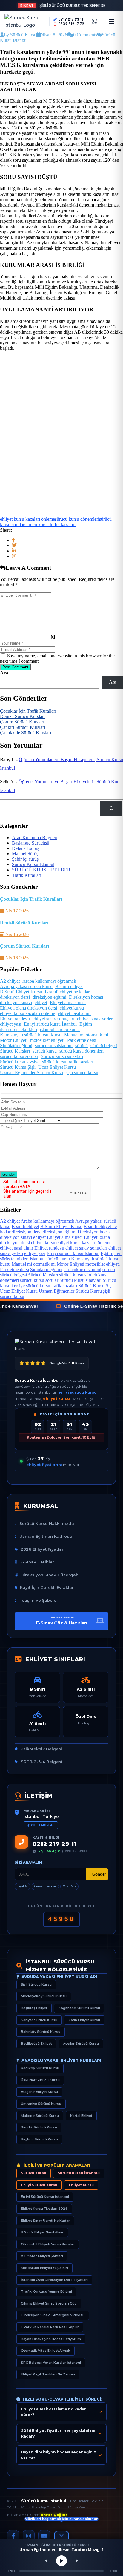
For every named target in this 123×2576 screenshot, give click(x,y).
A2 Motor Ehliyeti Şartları (42, 2256)
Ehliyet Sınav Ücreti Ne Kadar (45, 2221)
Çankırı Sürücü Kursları (23, 727)
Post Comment (15, 667)
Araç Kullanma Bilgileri (35, 837)
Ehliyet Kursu (81, 2185)
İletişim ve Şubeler (39, 1600)
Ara (4, 673)
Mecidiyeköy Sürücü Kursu (44, 1996)
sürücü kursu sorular (19, 1056)
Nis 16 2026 (16, 934)
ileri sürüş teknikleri (19, 1029)
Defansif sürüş (26, 848)
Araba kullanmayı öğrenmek (49, 981)
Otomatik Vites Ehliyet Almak (46, 2351)
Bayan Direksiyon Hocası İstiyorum (51, 2339)
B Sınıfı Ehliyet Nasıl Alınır (42, 2232)
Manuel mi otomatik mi (86, 1035)
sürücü (82, 1046)
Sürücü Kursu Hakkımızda (47, 1523)
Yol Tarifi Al (43, 1825)
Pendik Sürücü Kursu (39, 2127)
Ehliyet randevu (15, 1019)
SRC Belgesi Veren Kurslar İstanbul (51, 2363)
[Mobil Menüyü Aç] (112, 22)
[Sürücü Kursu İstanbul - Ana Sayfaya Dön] (25, 22)
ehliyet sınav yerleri (95, 1019)
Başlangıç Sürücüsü (31, 843)
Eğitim (86, 1024)
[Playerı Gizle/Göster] (61, 2535)
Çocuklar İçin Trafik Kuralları (28, 711)
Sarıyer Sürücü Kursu (39, 2020)
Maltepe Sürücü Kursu (40, 2116)
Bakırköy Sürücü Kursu (41, 2032)
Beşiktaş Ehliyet (34, 2008)
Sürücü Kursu (34, 2173)
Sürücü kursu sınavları (62, 1056)
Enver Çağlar (54, 2515)
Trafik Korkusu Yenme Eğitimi (46, 2291)
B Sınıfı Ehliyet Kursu (21, 992)
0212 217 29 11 (71, 19)
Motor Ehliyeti (14, 1040)
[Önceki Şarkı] (46, 2561)
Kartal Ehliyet (81, 2116)
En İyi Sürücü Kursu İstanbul (45, 2197)
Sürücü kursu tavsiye (20, 1062)
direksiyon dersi (15, 997)
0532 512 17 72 (71, 24)
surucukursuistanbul (54, 1046)
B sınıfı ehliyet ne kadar (67, 992)
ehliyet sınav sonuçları (53, 1019)
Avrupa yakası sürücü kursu (26, 986)
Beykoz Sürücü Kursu (39, 2139)
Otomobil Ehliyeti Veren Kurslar (48, 2244)
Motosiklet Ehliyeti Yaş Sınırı (44, 2268)
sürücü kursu (45, 1051)
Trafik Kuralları (27, 875)
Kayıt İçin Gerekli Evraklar (47, 1587)
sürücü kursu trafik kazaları (50, 524)
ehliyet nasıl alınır (74, 1013)
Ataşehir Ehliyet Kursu (39, 2092)
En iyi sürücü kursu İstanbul (50, 1024)
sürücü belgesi (104, 1046)
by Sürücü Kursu (20, 35)
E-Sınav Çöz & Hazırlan (62, 1621)
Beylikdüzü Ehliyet (36, 2044)
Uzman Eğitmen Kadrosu (46, 1536)
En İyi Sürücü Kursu (39, 2185)
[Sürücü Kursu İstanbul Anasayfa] (61, 1345)
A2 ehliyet (10, 981)
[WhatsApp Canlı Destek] (94, 22)
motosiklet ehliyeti (47, 1040)
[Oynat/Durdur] (61, 2561)
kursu (56, 1035)
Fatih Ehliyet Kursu (84, 2020)
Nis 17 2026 (16, 911)
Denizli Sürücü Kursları (22, 716)
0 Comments (85, 35)
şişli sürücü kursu (82, 1072)
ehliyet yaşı (11, 1024)
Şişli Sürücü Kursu (36, 1984)
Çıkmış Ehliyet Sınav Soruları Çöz (49, 2303)
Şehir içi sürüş (25, 859)
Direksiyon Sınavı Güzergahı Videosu (53, 2315)
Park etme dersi (82, 1040)
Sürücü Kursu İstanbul (33, 864)
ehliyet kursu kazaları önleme (27, 519)
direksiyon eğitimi (49, 997)
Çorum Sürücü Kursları (22, 722)
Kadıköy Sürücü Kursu (40, 2068)
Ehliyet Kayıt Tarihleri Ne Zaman (48, 2374)
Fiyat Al (22, 1886)
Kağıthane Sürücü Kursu (79, 2008)
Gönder (9, 1174)
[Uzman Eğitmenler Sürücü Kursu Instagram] (29, 2536)
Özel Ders (69, 1886)
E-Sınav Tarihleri (38, 1562)
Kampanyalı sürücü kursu (24, 1035)
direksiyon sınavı (16, 1003)
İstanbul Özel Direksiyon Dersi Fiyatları (54, 2280)
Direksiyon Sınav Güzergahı (50, 1575)
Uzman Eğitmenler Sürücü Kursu (31, 1072)
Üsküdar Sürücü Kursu (40, 2080)
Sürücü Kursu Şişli (18, 1067)
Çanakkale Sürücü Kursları (26, 733)
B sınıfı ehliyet (69, 986)
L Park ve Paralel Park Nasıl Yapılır (50, 2327)
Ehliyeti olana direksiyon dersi (29, 1008)
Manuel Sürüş (25, 854)
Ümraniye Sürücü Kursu (41, 2104)
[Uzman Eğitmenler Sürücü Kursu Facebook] (13, 2536)
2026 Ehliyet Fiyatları (43, 1549)
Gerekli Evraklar (45, 1886)
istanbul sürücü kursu (60, 1029)
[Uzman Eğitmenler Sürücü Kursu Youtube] (44, 2536)
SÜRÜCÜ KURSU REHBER (41, 870)
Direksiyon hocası (86, 997)
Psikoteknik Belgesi (41, 1749)
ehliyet (41, 1003)
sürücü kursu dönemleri (77, 519)
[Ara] (111, 808)
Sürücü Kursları (15, 1051)
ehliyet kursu (72, 1008)
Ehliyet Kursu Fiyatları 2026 (44, 2209)
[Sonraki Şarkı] (77, 2561)
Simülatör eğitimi (16, 1046)
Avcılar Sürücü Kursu (81, 2044)
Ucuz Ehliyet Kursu (57, 1067)
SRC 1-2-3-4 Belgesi (42, 1762)
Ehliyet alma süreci (68, 1003)
